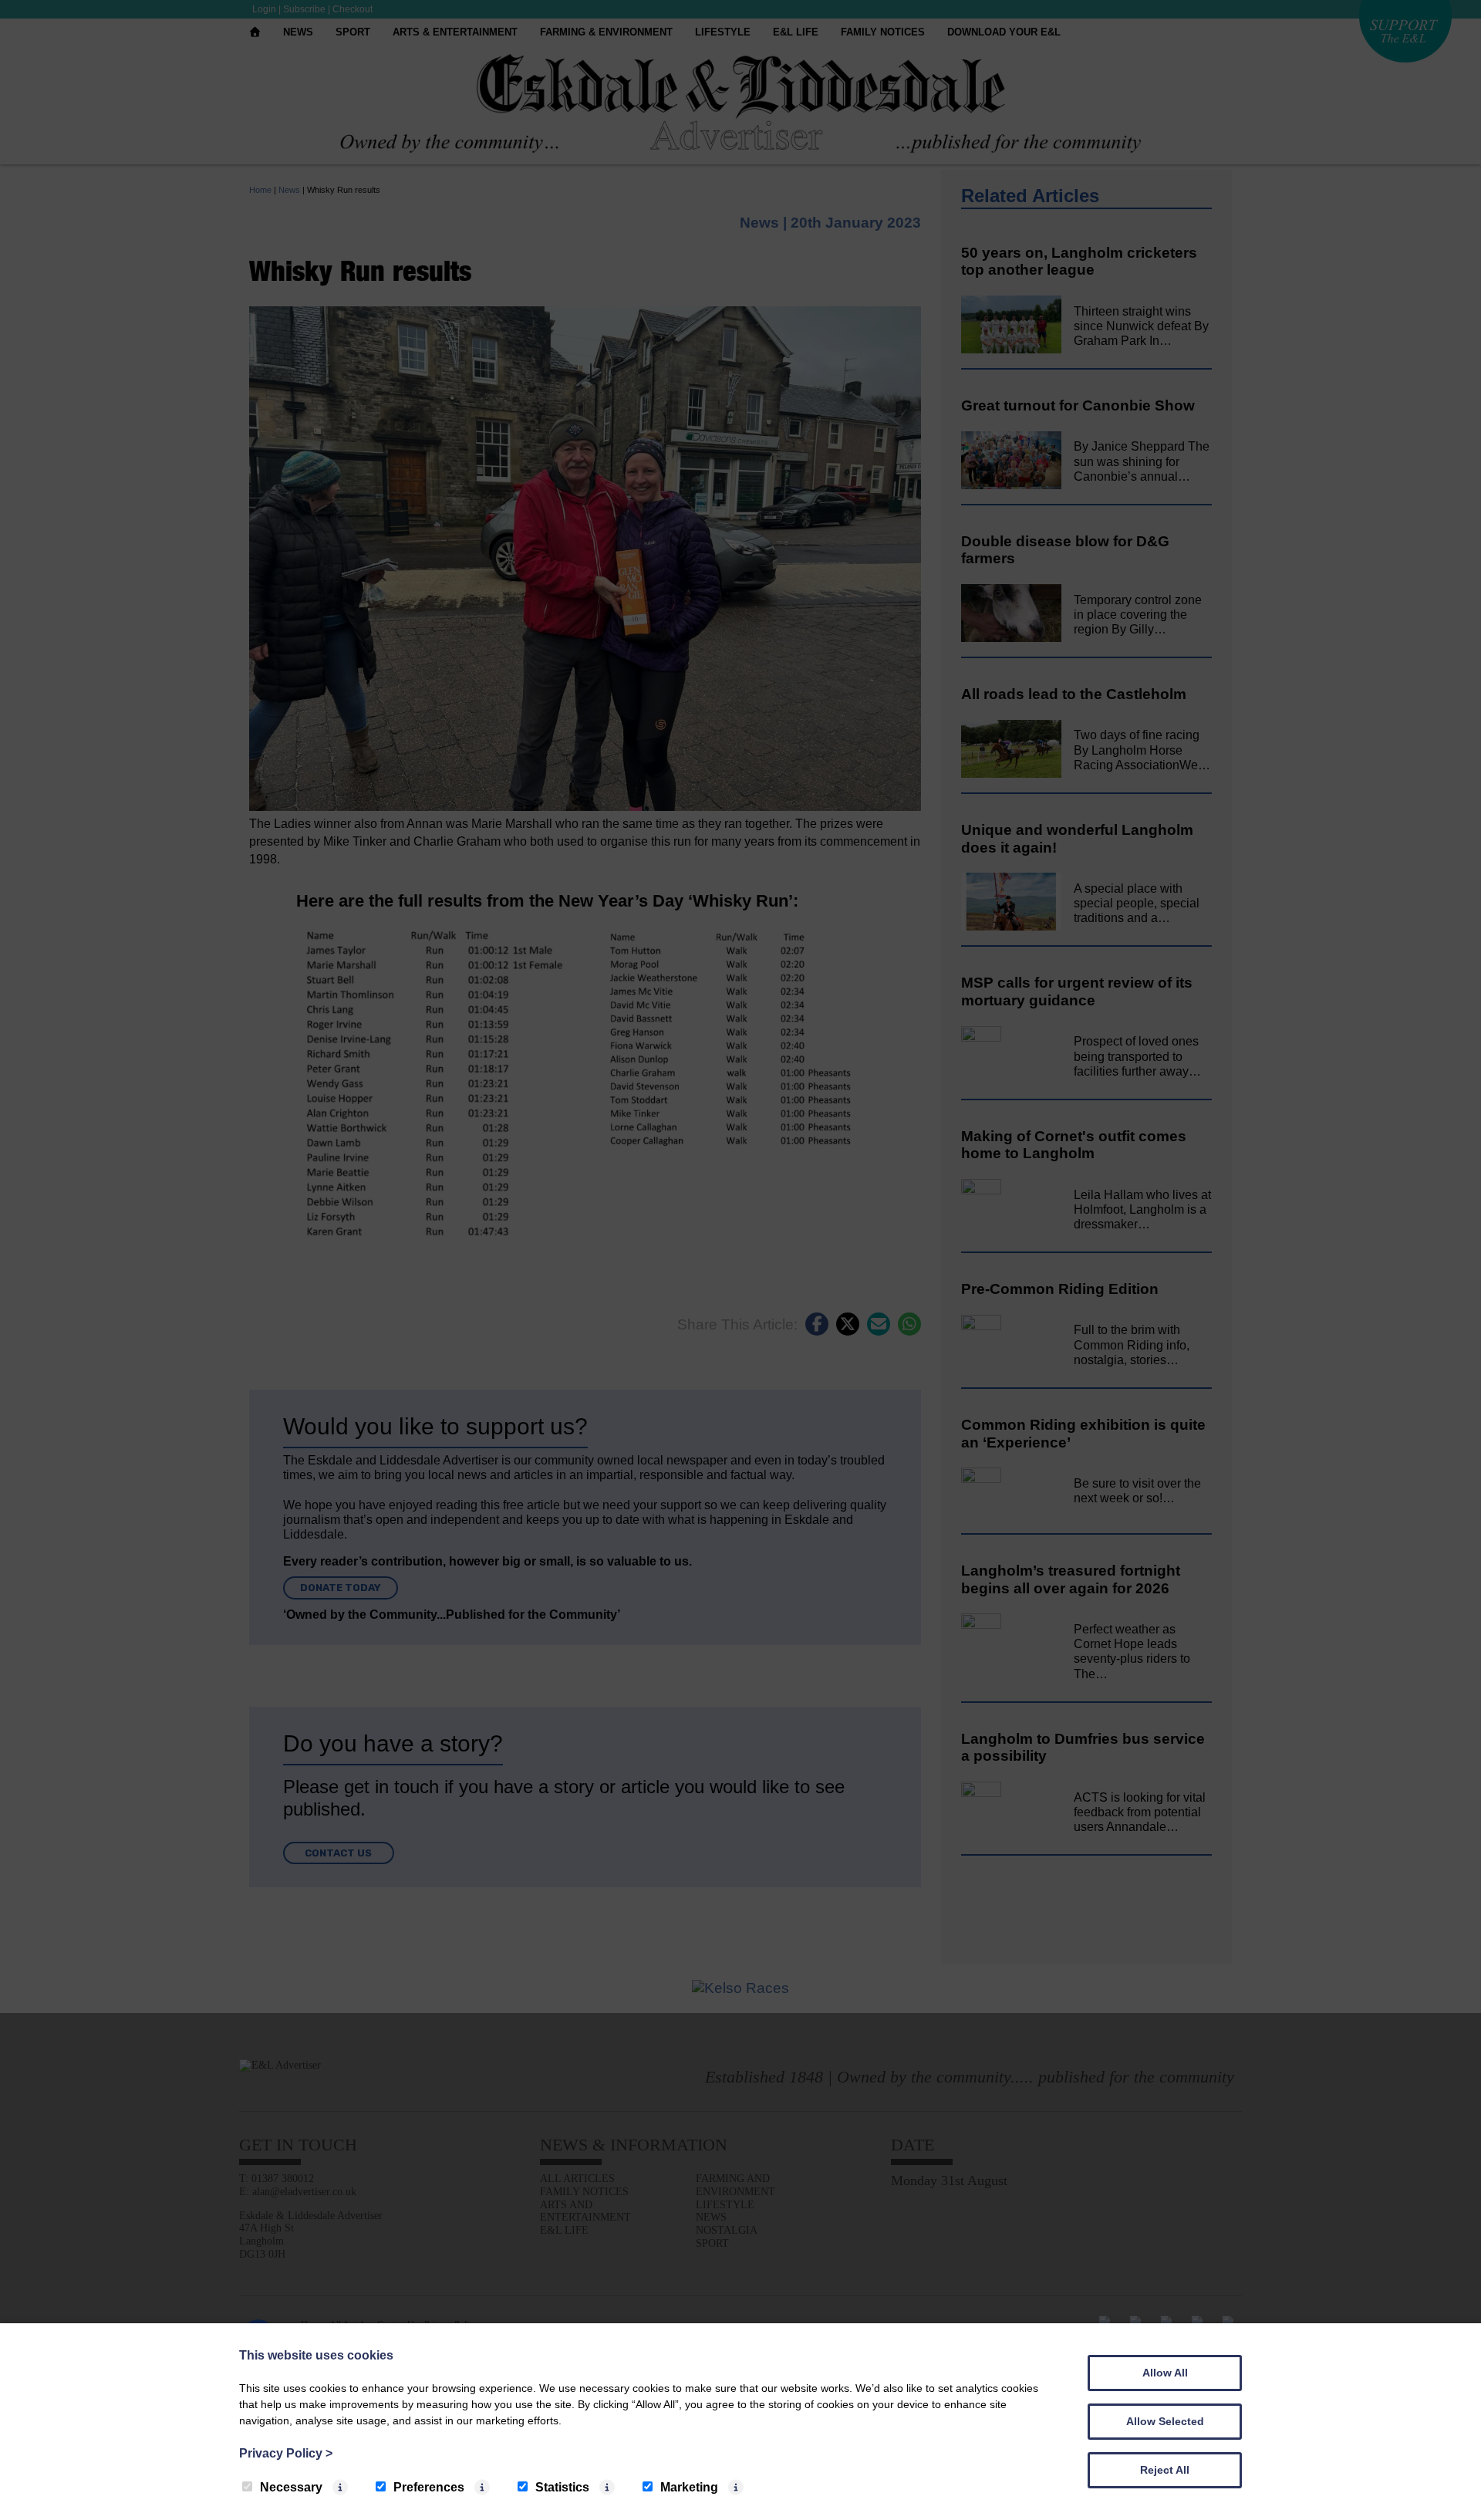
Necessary (291, 2487)
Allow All (1165, 2373)
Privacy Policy (286, 2453)
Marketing (689, 2487)
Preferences (429, 2487)
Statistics (562, 2487)
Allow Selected (1165, 2421)
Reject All (1165, 2470)
